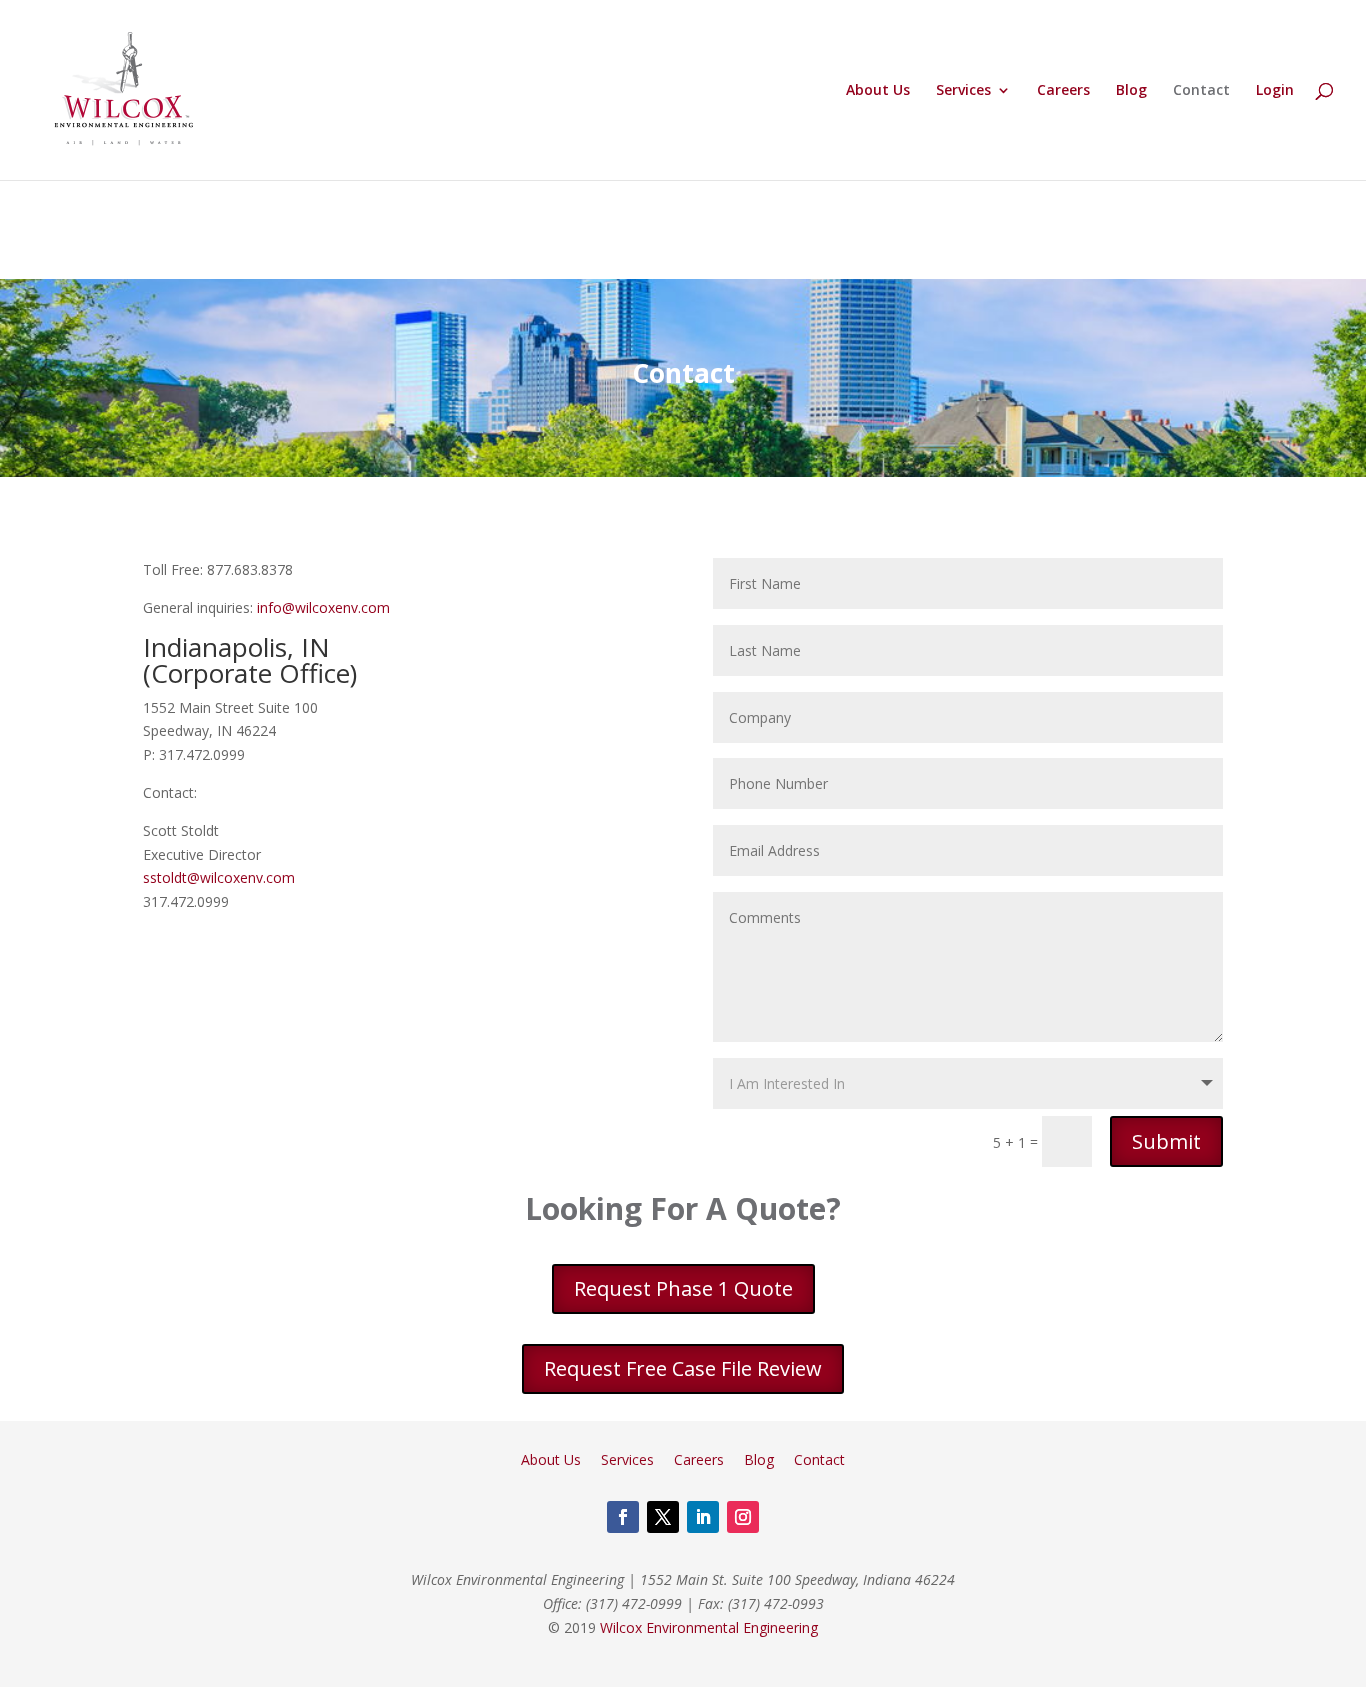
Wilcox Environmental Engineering (709, 1627)
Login (1275, 91)
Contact (1201, 91)
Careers (1063, 91)
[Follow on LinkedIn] (703, 1517)
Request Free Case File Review (683, 1368)
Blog (1131, 91)
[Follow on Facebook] (623, 1517)
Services (963, 91)
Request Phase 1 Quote (683, 1288)
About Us (878, 91)
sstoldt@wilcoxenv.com (219, 877)
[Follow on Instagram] (743, 1517)
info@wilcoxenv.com (323, 607)
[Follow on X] (663, 1517)
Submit (1166, 1141)
